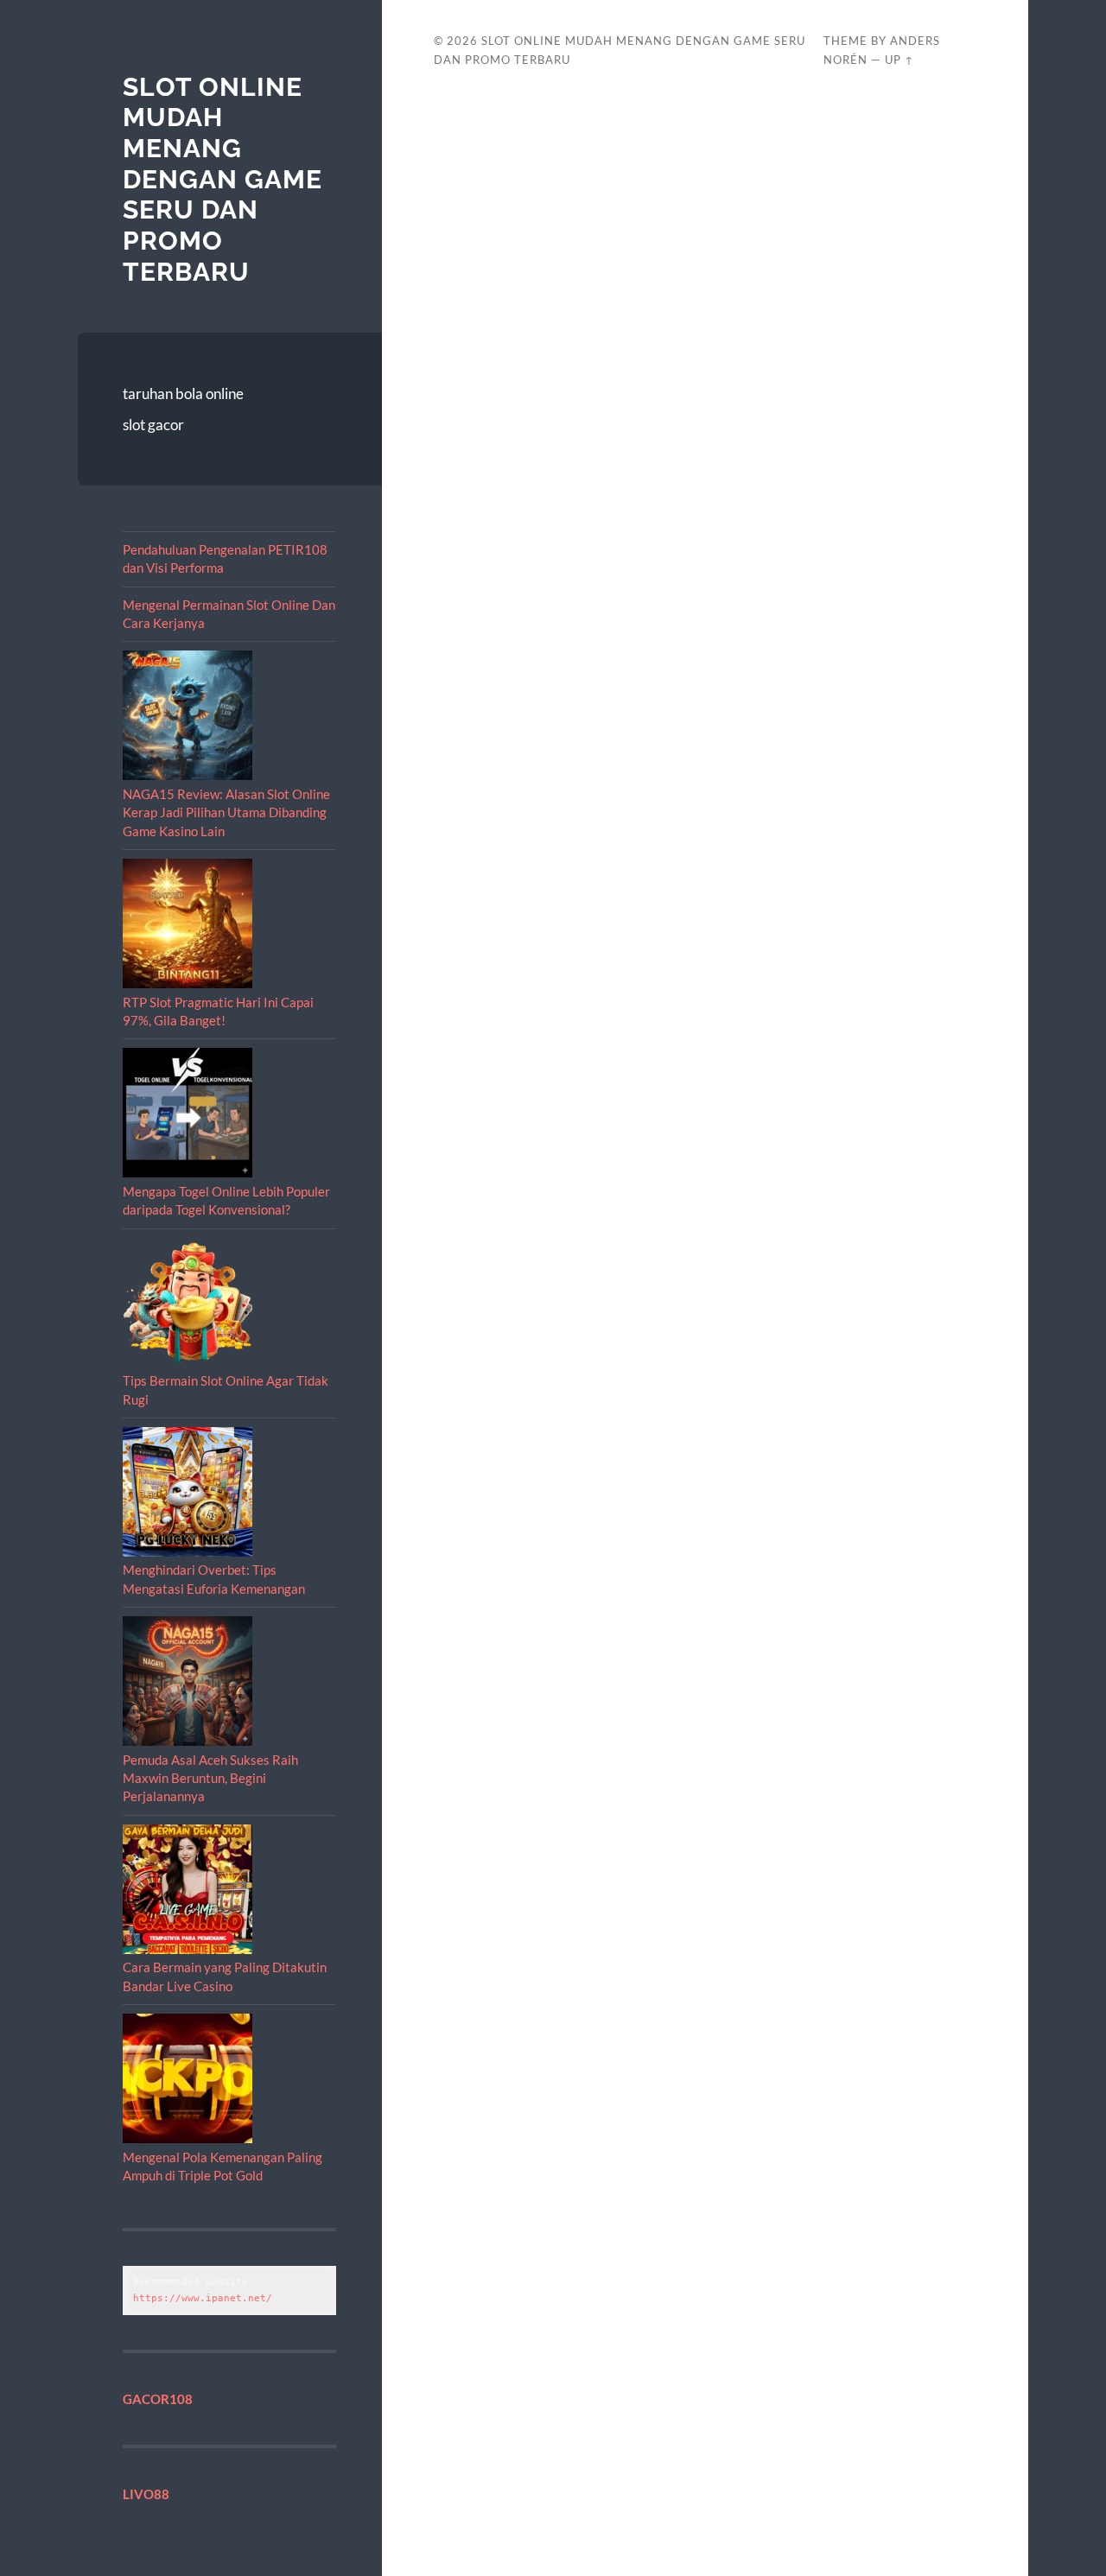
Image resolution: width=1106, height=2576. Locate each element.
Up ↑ (899, 60)
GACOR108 (158, 2399)
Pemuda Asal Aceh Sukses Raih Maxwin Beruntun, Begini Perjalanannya (210, 1778)
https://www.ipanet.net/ (203, 2298)
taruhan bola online (183, 393)
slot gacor (153, 425)
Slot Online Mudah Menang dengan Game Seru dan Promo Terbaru (222, 179)
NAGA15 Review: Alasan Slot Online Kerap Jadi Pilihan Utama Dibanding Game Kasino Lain (226, 812)
